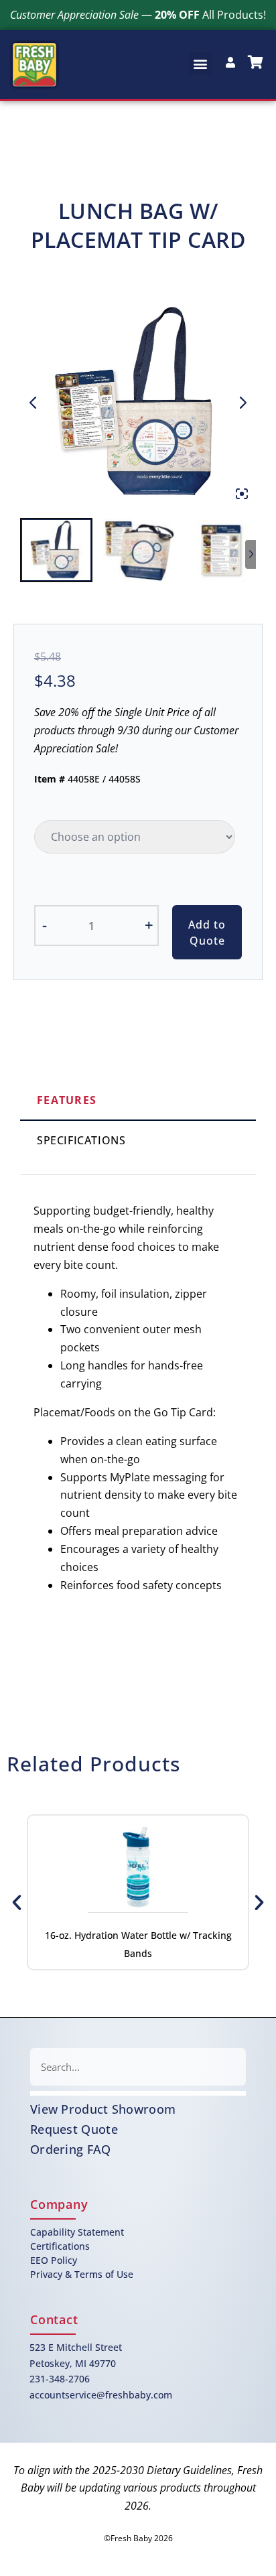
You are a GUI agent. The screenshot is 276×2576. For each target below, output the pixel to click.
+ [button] (149, 925)
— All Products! (138, 15)
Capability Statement (77, 2232)
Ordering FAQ (71, 2149)
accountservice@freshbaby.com (101, 2395)
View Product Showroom (103, 2109)
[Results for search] (138, 2093)
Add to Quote (207, 933)
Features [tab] (67, 1100)
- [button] (45, 925)
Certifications (60, 2246)
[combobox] (138, 2067)
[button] (200, 63)
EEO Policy (54, 2260)
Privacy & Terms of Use (82, 2274)
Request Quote (74, 2129)
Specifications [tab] (81, 1140)
